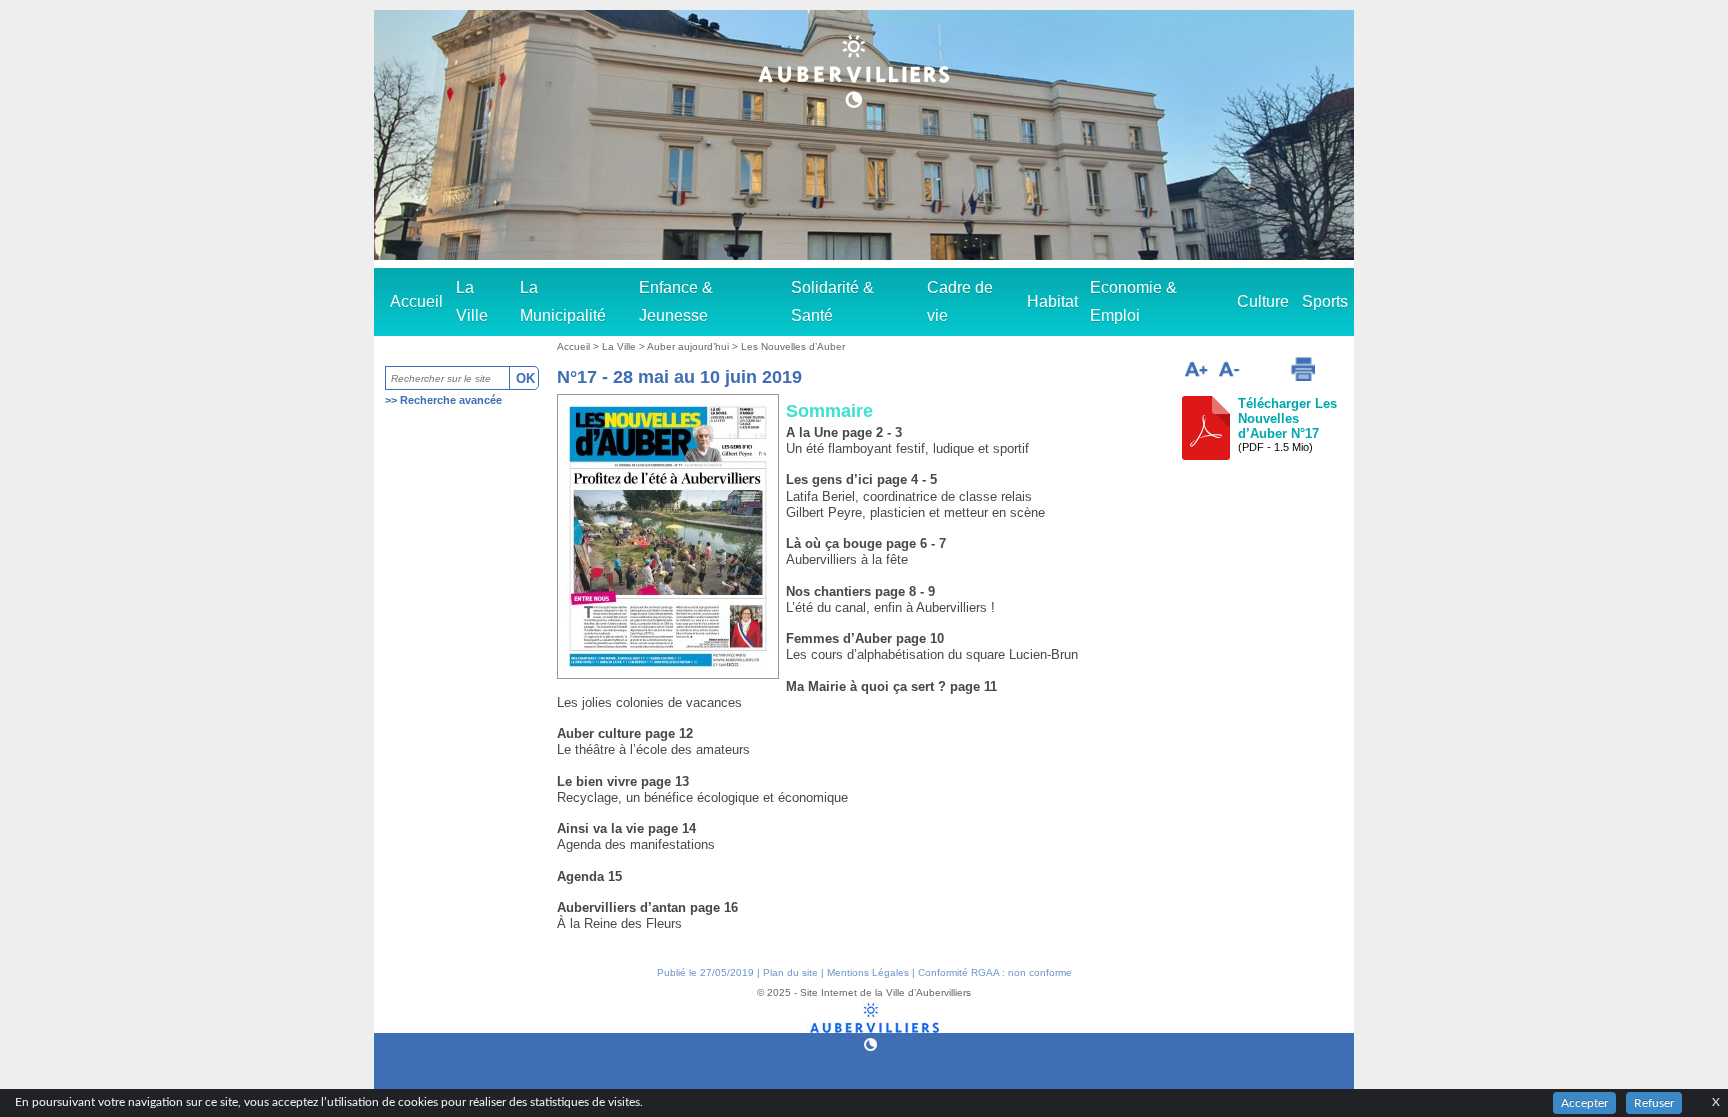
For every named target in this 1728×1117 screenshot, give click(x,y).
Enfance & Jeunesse (676, 301)
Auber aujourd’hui (689, 346)
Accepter (1584, 1103)
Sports (1325, 301)
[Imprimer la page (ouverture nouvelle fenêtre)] (1303, 369)
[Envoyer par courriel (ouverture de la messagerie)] (1264, 372)
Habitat (1052, 301)
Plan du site (790, 972)
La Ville (472, 301)
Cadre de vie (960, 301)
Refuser (1654, 1103)
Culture (1263, 301)
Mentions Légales (868, 972)
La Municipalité (563, 301)
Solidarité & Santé (832, 301)
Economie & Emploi (1133, 301)
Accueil (416, 301)
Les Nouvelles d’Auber (793, 346)
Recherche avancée (451, 400)
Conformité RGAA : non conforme (995, 972)
